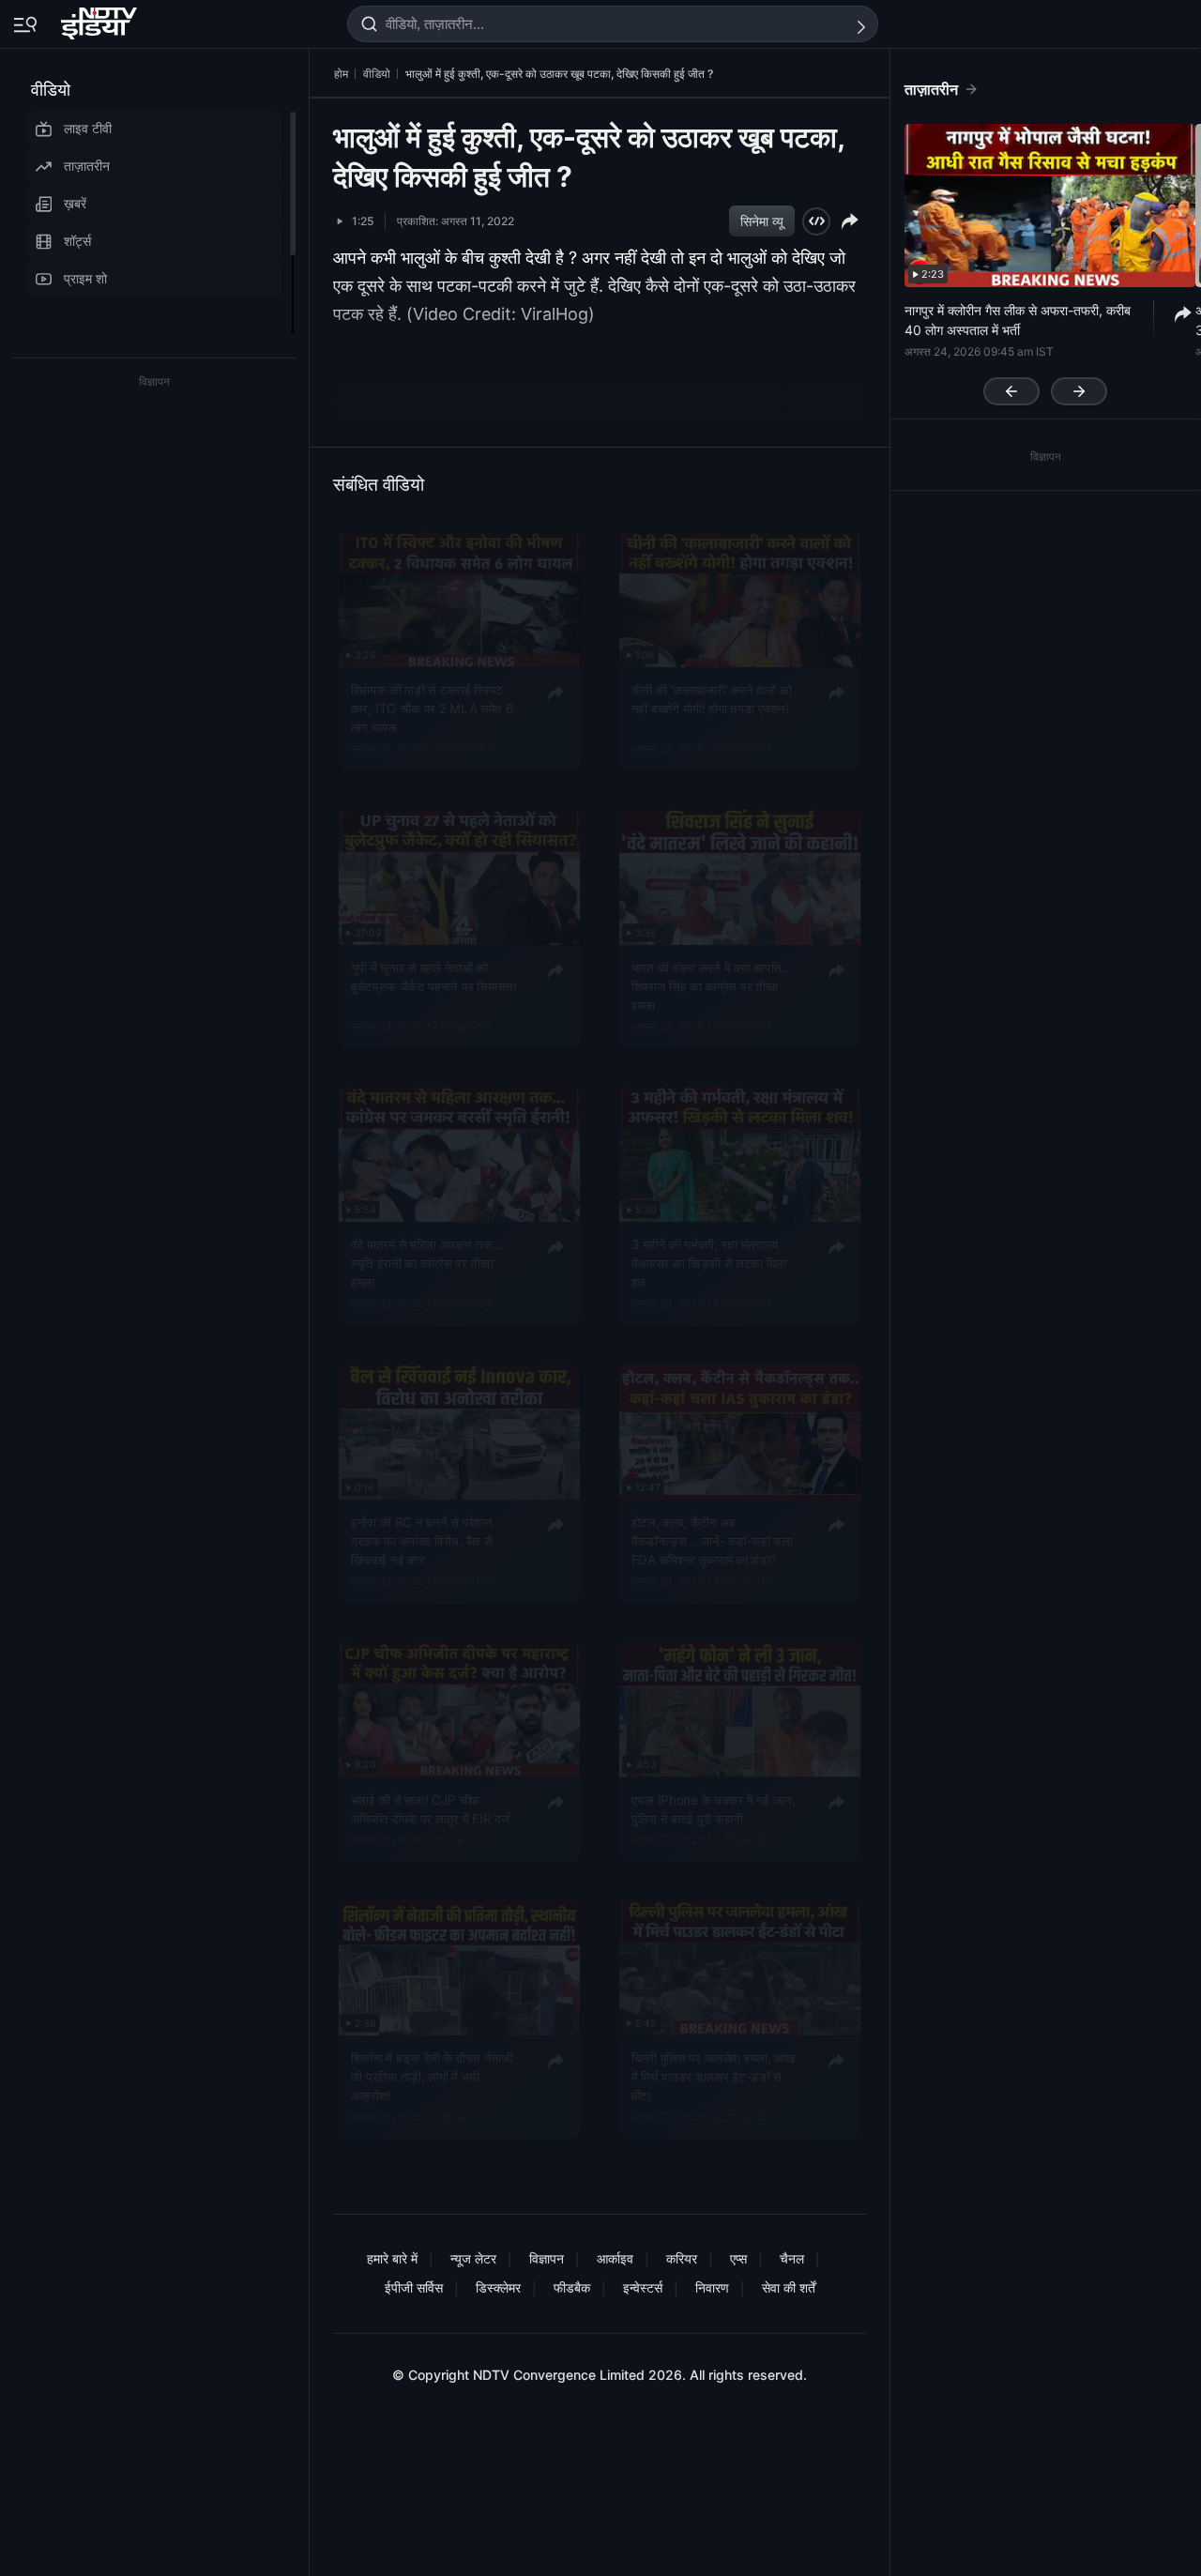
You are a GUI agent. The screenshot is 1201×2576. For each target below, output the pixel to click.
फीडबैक (572, 2287)
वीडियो (51, 90)
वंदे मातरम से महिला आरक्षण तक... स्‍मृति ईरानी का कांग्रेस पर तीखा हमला (427, 1264)
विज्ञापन (547, 2258)
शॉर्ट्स (77, 241)
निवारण (712, 2287)
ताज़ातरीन (87, 166)
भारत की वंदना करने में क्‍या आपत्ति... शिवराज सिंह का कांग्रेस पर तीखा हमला (712, 987)
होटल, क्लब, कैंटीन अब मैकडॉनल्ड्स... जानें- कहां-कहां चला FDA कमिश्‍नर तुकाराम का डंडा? (712, 1541)
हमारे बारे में (392, 2258)
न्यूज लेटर (473, 2258)
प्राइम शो (85, 278)
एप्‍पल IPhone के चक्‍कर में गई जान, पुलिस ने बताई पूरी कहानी (714, 1808)
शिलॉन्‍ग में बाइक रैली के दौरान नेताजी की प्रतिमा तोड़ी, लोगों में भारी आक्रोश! (432, 2076)
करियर (682, 2258)
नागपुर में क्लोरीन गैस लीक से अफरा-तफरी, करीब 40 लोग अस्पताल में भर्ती (1018, 320)
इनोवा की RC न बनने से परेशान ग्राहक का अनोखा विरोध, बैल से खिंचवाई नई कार (422, 1541)
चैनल (792, 2258)
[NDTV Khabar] (101, 20)
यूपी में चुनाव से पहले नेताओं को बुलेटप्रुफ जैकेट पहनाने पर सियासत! (434, 977)
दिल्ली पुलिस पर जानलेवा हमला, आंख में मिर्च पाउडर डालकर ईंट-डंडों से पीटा (714, 2076)
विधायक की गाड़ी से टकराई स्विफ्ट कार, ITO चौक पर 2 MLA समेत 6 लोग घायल (433, 709)
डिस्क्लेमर (498, 2287)
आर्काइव (615, 2258)
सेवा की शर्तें (789, 2287)
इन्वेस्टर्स (643, 2287)
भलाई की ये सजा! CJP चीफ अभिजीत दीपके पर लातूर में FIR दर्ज (431, 1808)
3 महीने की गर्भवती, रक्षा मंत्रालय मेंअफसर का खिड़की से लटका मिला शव (709, 1264)
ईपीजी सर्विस (414, 2287)
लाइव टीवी (88, 128)
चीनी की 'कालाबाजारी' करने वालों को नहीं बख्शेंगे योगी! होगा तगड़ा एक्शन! (712, 699)
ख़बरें (75, 203)
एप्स (738, 2258)
